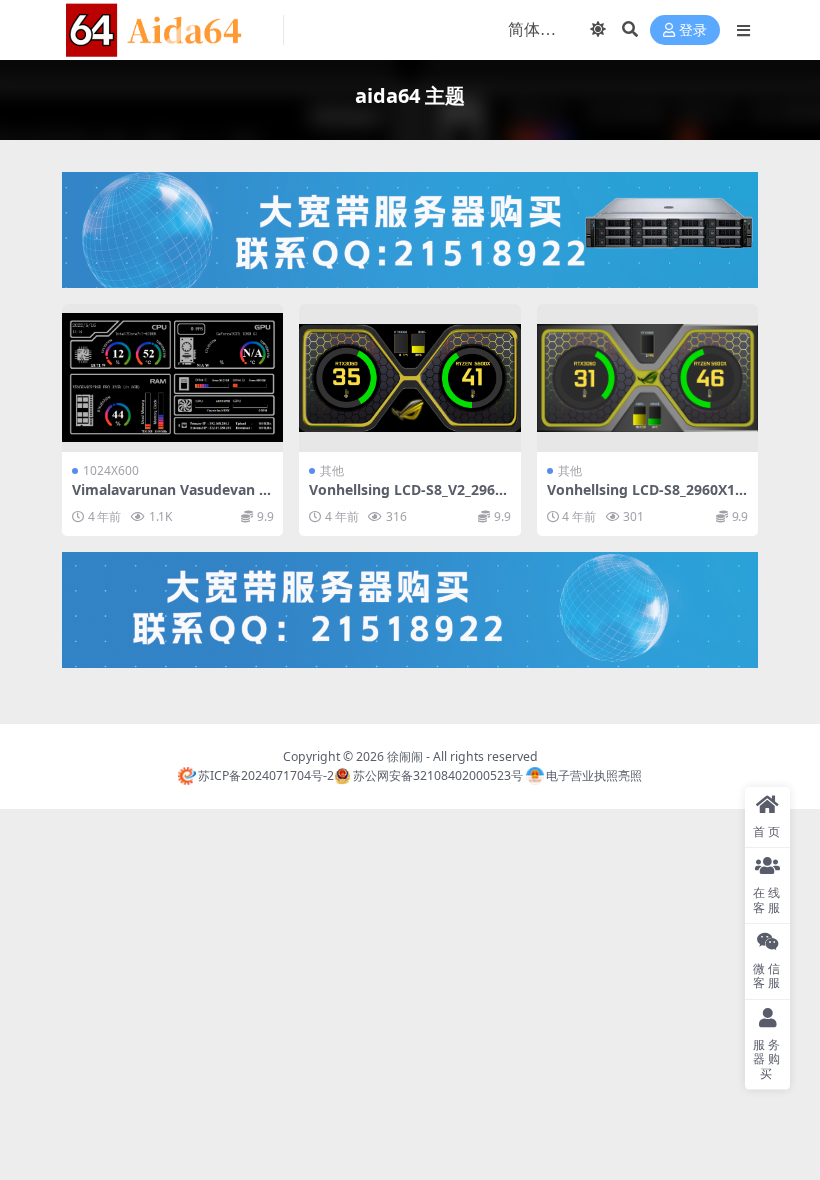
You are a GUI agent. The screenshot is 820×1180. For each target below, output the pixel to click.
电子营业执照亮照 (594, 775)
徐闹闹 (405, 756)
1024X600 (111, 470)
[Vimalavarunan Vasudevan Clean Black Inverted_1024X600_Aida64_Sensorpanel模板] (172, 378)
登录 (693, 30)
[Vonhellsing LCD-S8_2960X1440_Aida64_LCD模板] (647, 378)
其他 (332, 470)
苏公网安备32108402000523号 (437, 775)
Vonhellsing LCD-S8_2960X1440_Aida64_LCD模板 (645, 498)
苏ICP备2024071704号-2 (266, 775)
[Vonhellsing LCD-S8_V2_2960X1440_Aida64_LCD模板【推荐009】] (409, 378)
